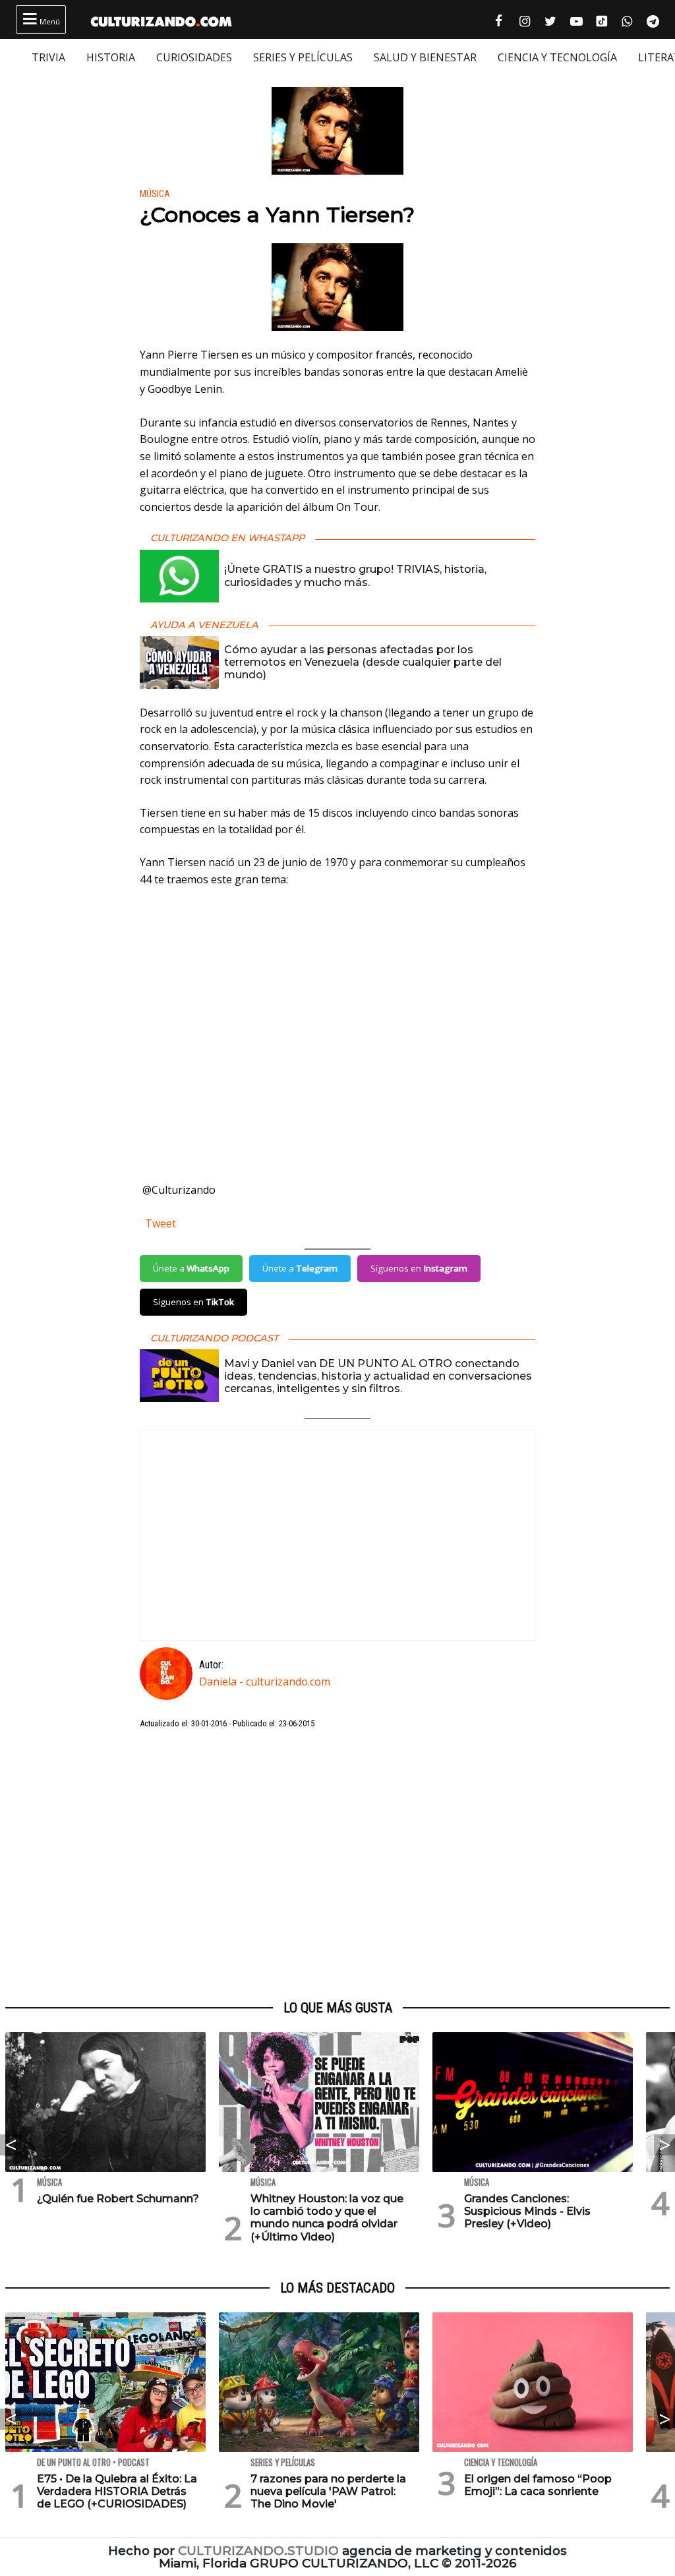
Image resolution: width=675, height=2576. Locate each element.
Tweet (161, 1223)
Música (155, 194)
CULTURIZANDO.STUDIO (258, 2551)
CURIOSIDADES (194, 57)
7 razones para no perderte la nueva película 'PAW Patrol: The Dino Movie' (328, 2491)
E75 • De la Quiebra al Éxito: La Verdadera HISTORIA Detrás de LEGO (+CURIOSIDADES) (117, 2491)
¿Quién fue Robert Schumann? (118, 2199)
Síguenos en (419, 1268)
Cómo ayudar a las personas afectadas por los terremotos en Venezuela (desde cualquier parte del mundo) (363, 662)
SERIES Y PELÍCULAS (303, 57)
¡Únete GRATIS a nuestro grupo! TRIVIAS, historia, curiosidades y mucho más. (355, 575)
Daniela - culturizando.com (265, 1682)
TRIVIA (48, 57)
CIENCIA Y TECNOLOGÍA (557, 57)
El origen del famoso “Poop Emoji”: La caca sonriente (538, 2485)
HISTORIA (111, 57)
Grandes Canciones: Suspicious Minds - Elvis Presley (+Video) (527, 2211)
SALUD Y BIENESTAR (425, 57)
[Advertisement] (337, 1865)
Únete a (191, 1268)
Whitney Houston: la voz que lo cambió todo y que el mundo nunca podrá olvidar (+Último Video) (327, 2218)
